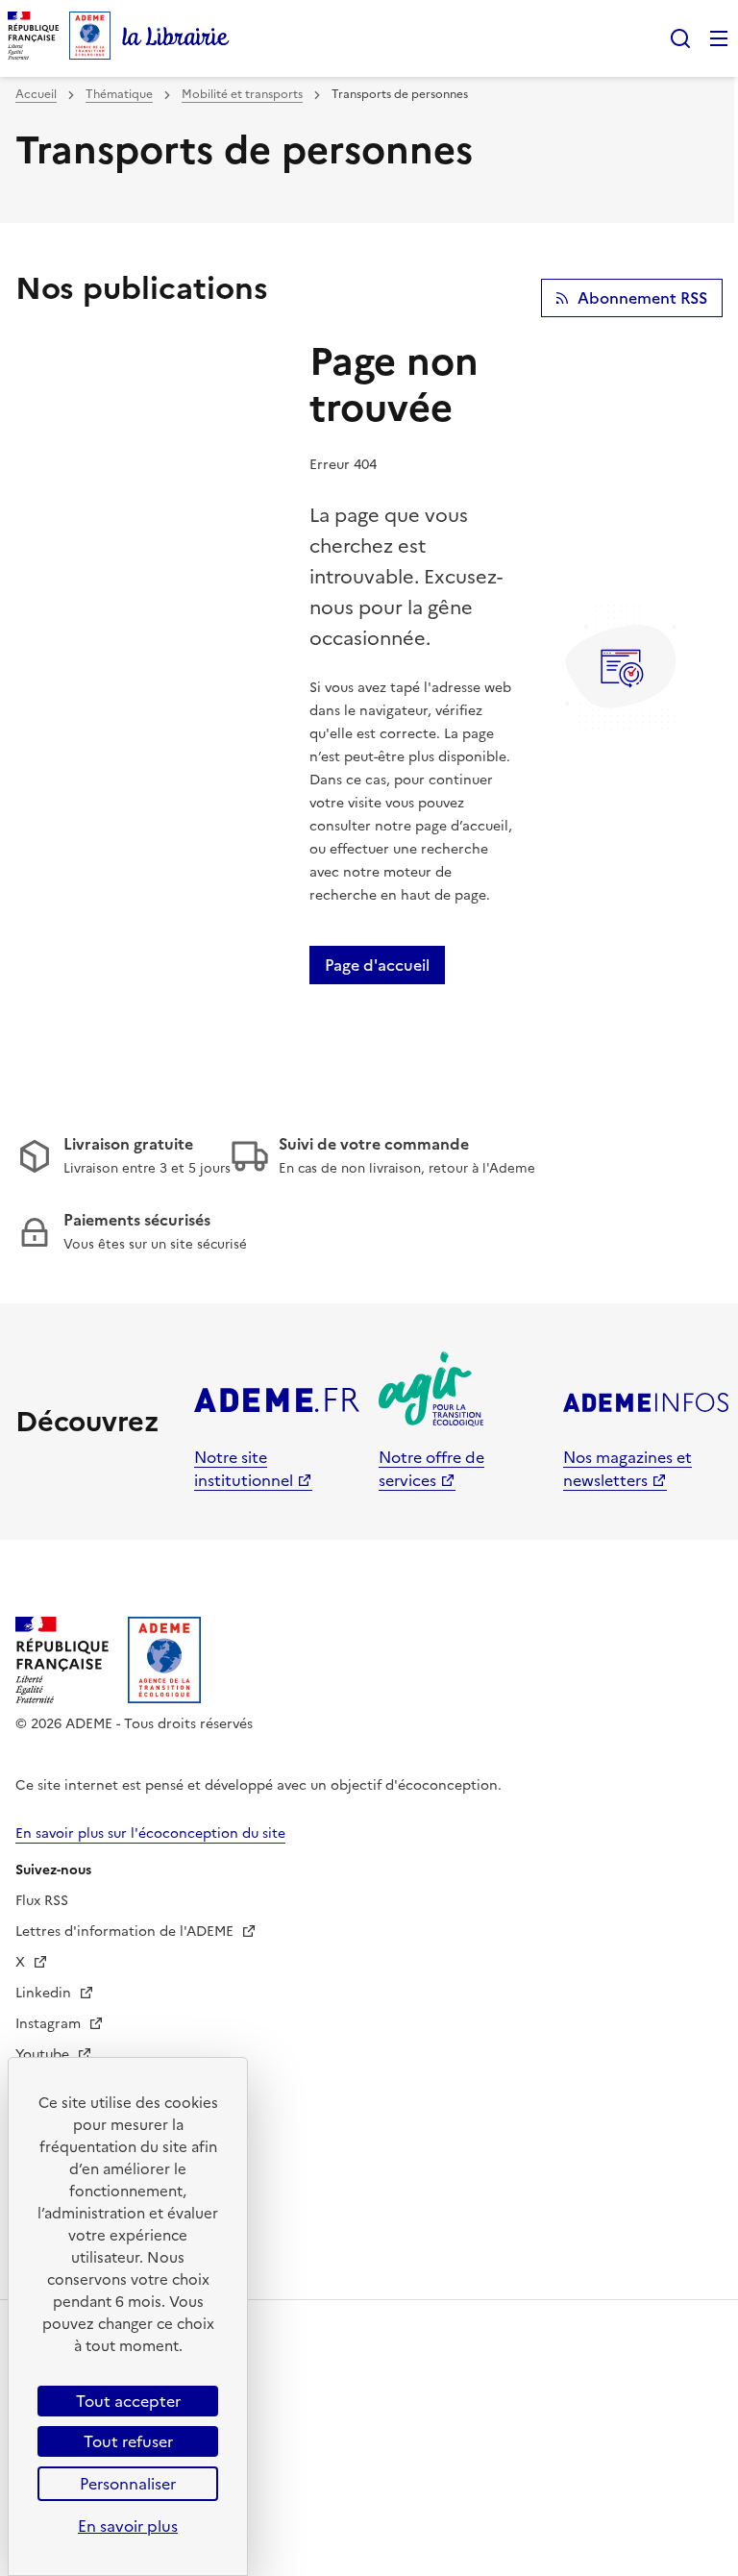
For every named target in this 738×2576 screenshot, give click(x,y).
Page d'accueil (377, 965)
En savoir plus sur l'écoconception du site (150, 1833)
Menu (719, 38)
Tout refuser (128, 2441)
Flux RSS (42, 1901)
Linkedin (45, 1993)
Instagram (50, 2024)
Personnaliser (128, 2484)
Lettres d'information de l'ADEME (126, 1932)
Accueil (36, 94)
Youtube (44, 2055)
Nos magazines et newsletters (627, 1469)
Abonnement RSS (642, 298)
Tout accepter (128, 2401)
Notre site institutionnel (244, 1469)
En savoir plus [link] (128, 2526)
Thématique (119, 94)
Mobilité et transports (242, 94)
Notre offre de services (431, 1469)
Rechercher (680, 38)
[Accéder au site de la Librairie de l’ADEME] (176, 38)
